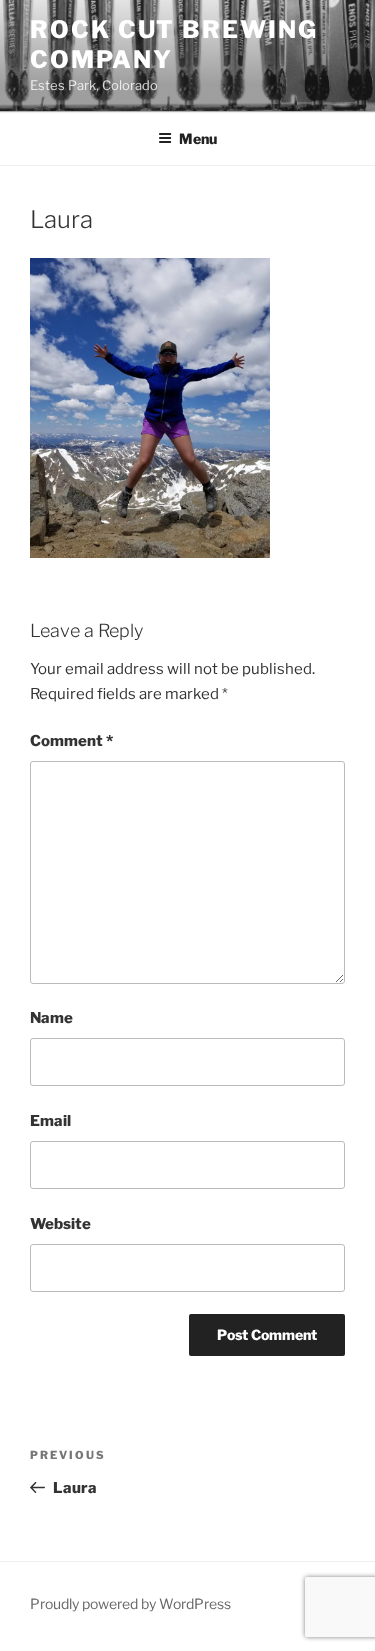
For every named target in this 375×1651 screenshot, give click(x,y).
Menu (198, 138)
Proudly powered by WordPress (130, 1603)
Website (60, 1224)
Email (50, 1121)
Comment (71, 741)
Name (51, 1018)
